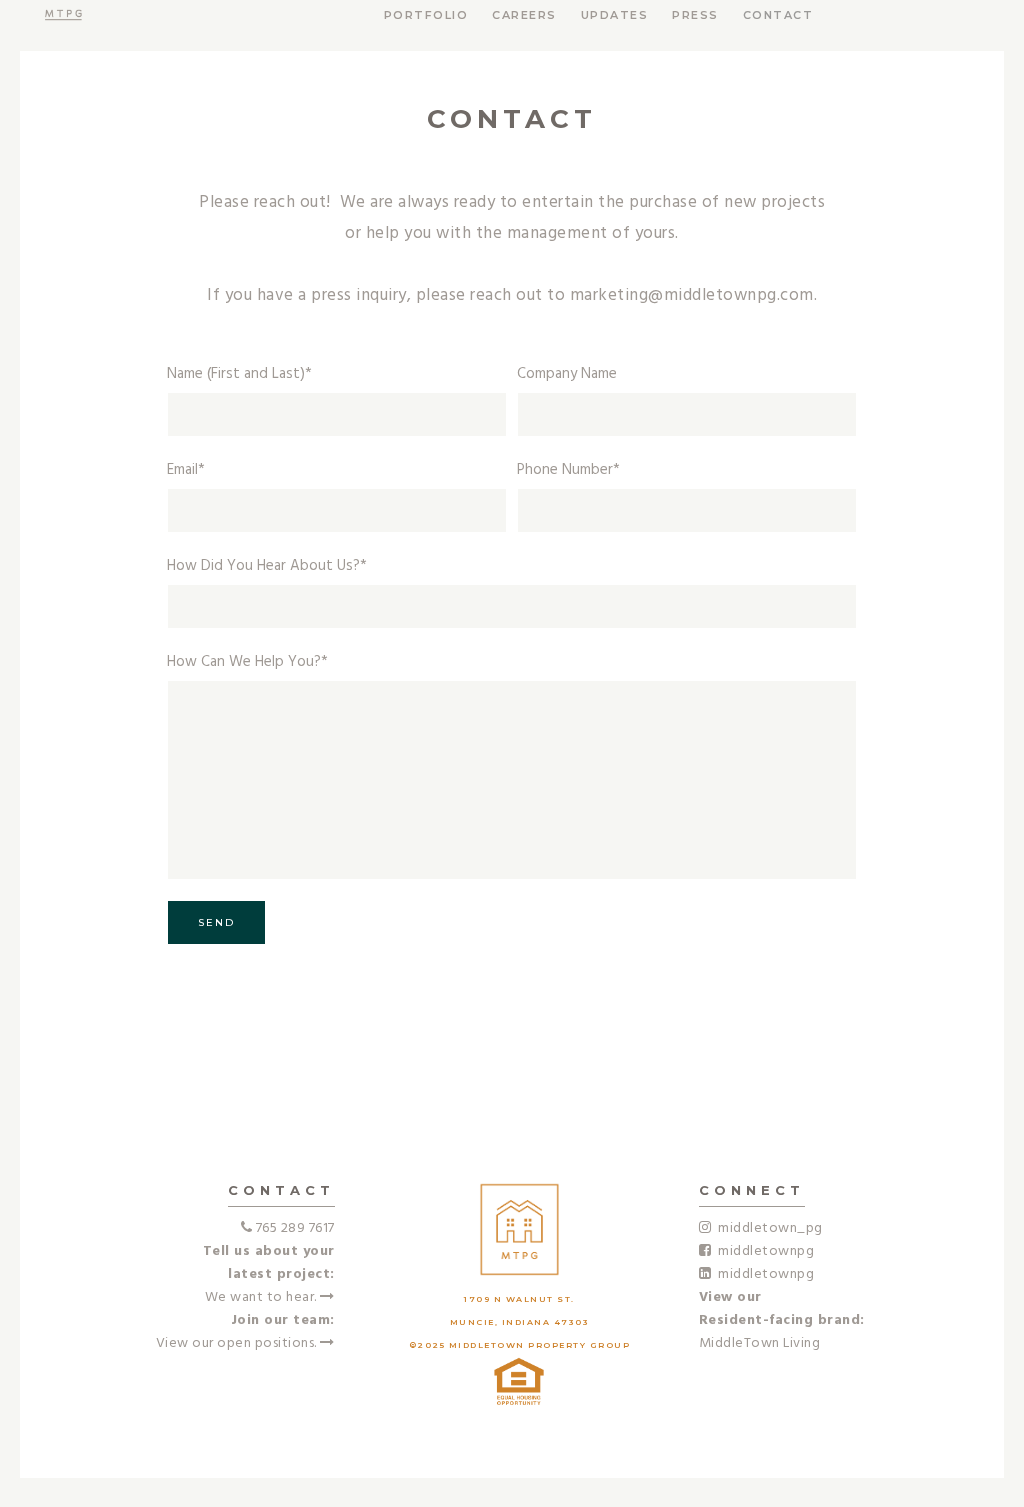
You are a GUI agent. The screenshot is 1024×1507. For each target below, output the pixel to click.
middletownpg (762, 1251)
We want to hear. (263, 1297)
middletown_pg (767, 1228)
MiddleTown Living (760, 1343)
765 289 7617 (295, 1228)
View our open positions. (238, 1343)
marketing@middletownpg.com (692, 295)
